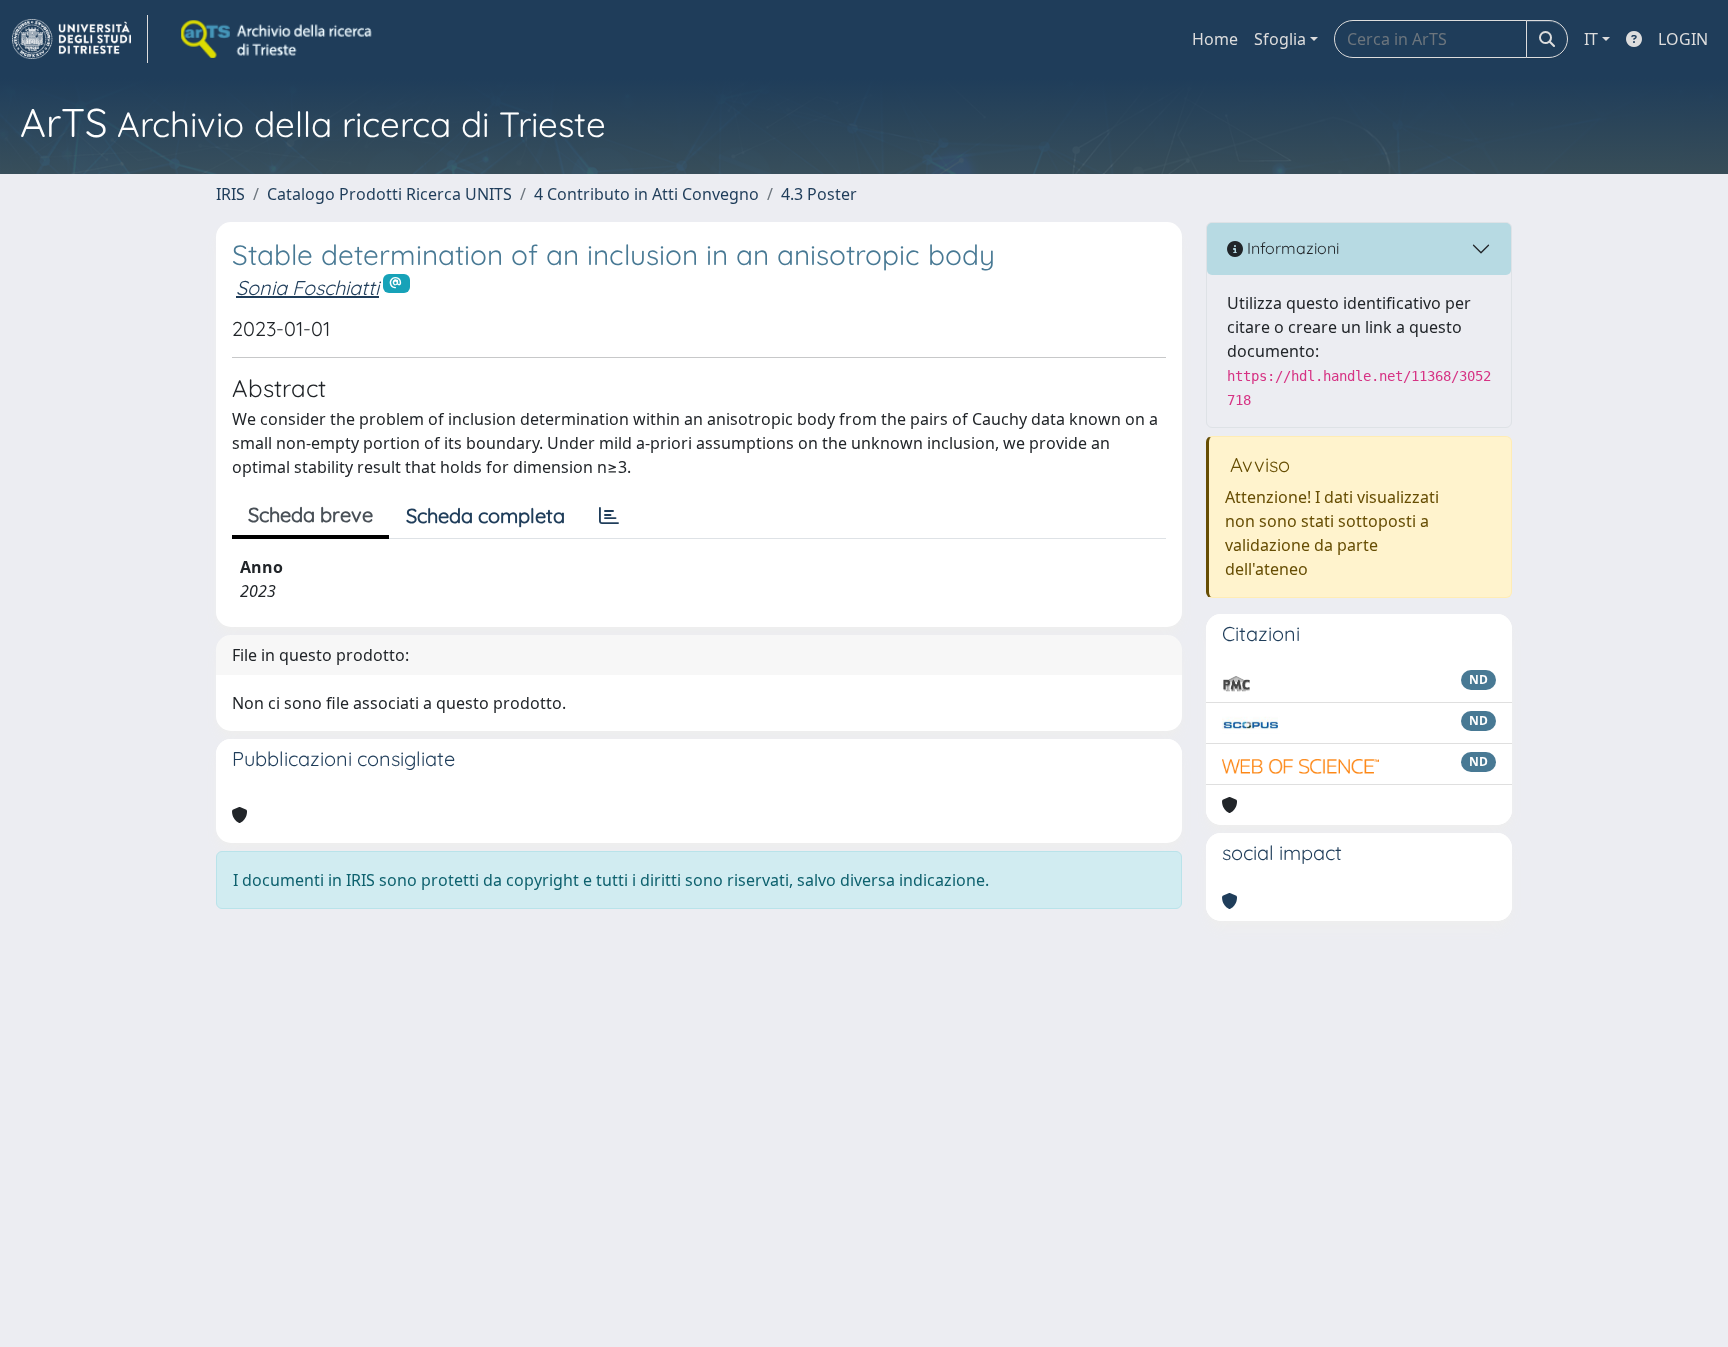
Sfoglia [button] (1280, 39)
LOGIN (1683, 39)
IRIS (230, 194)
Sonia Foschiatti (307, 287)
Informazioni (1291, 248)
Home (1215, 39)
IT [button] (1591, 39)
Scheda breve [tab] (310, 514)
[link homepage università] (278, 39)
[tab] (609, 516)
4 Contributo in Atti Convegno (646, 194)
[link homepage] (80, 39)
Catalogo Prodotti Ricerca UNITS (389, 194)
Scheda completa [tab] (485, 515)
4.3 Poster (819, 194)
